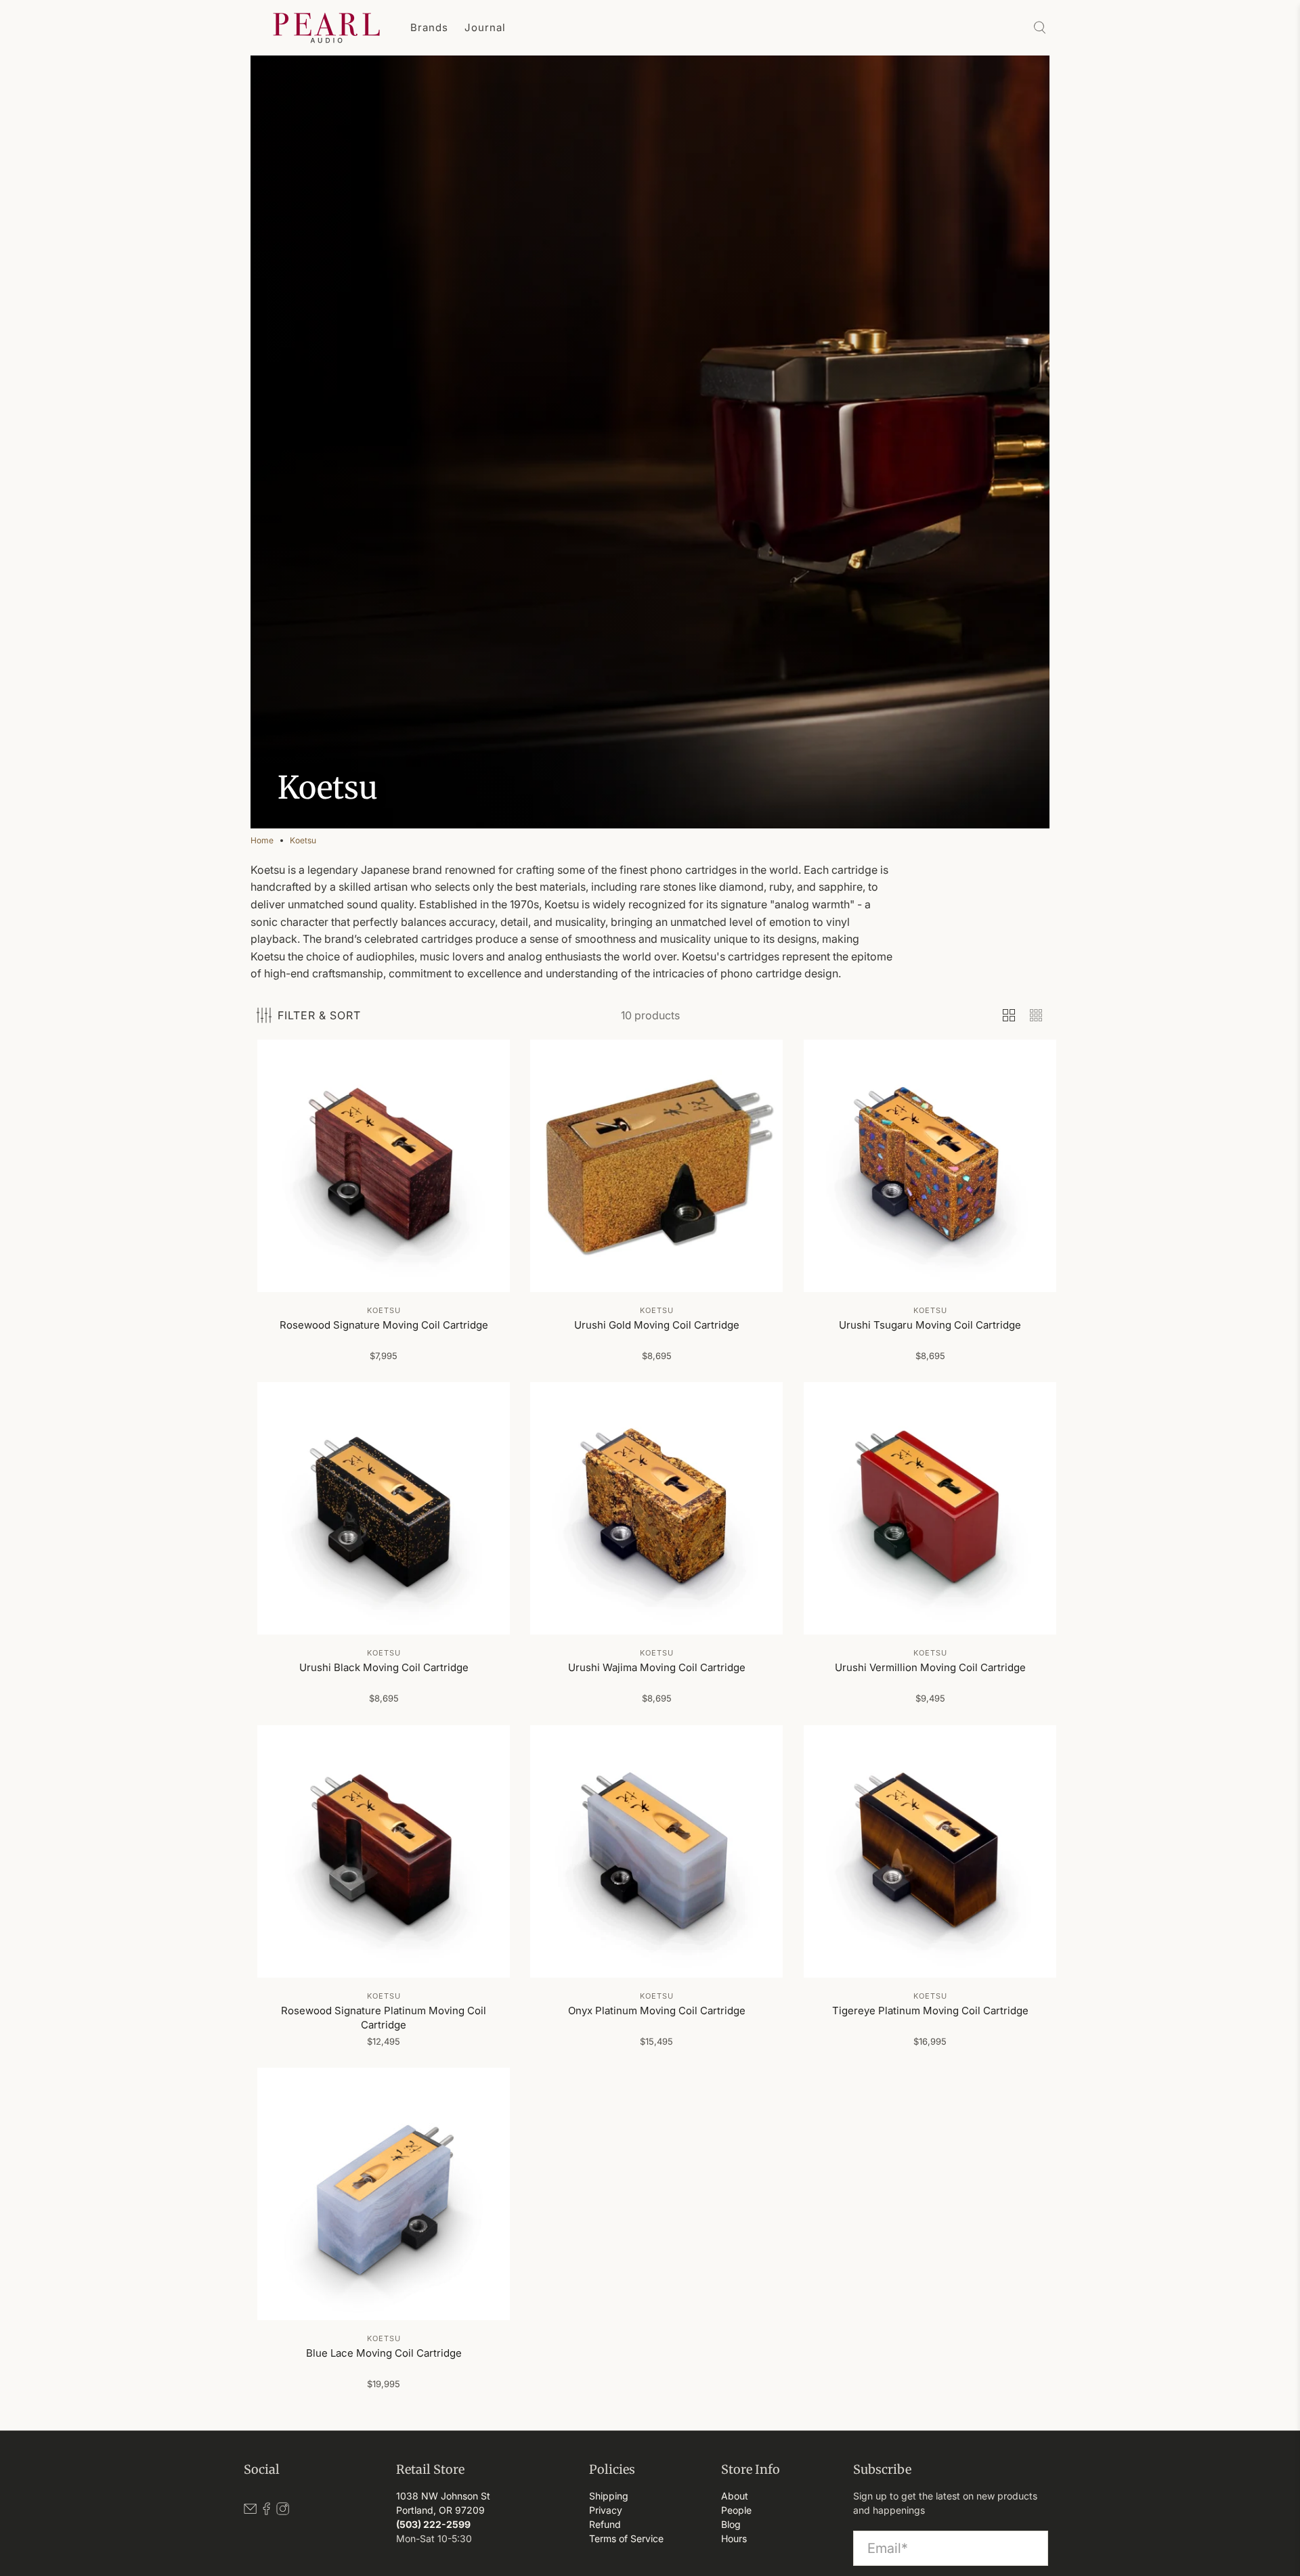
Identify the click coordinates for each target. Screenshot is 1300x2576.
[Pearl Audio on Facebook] (266, 2512)
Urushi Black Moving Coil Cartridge (384, 1668)
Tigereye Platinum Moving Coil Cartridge (930, 2011)
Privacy (606, 2510)
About (735, 2496)
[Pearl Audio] (326, 28)
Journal (485, 27)
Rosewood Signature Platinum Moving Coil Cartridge (384, 2018)
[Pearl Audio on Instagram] (283, 2512)
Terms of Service (626, 2538)
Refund (605, 2524)
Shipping (609, 2496)
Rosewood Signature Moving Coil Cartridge (384, 1325)
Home (262, 841)
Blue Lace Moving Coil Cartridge (384, 2353)
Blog (731, 2524)
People (736, 2510)
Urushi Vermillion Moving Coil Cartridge (930, 1668)
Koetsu (303, 841)
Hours (734, 2538)
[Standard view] (1009, 1015)
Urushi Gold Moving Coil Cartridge (657, 1325)
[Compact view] (1036, 1015)
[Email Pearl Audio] (250, 2512)
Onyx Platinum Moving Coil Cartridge (657, 2011)
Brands (429, 27)
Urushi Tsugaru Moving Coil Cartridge (930, 1325)
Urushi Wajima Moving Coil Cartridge (657, 1668)
